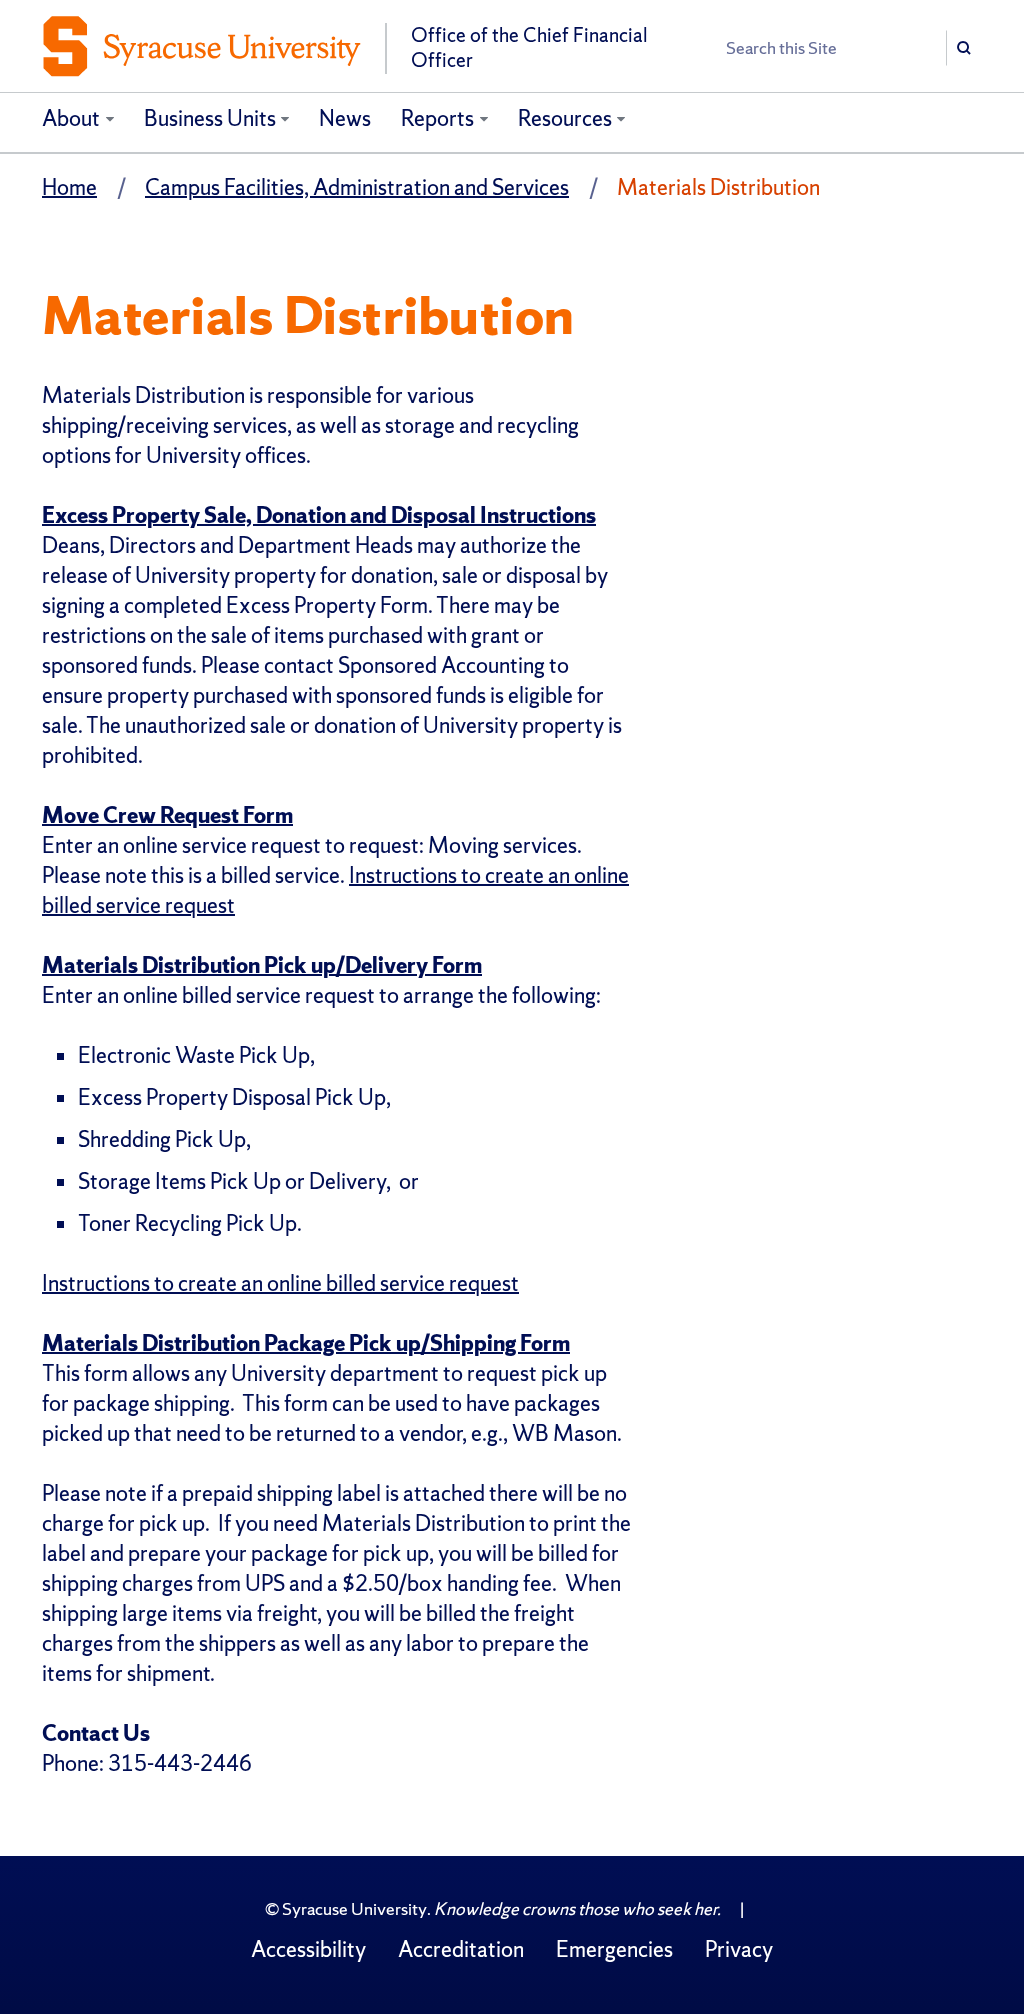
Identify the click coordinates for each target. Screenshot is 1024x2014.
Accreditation (461, 1949)
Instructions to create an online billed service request (280, 1283)
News (345, 118)
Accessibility (308, 1949)
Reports (437, 118)
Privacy (739, 1949)
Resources (565, 118)
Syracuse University (354, 1908)
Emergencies (614, 1949)
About (71, 118)
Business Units (210, 118)
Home (69, 187)
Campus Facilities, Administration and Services (357, 187)
